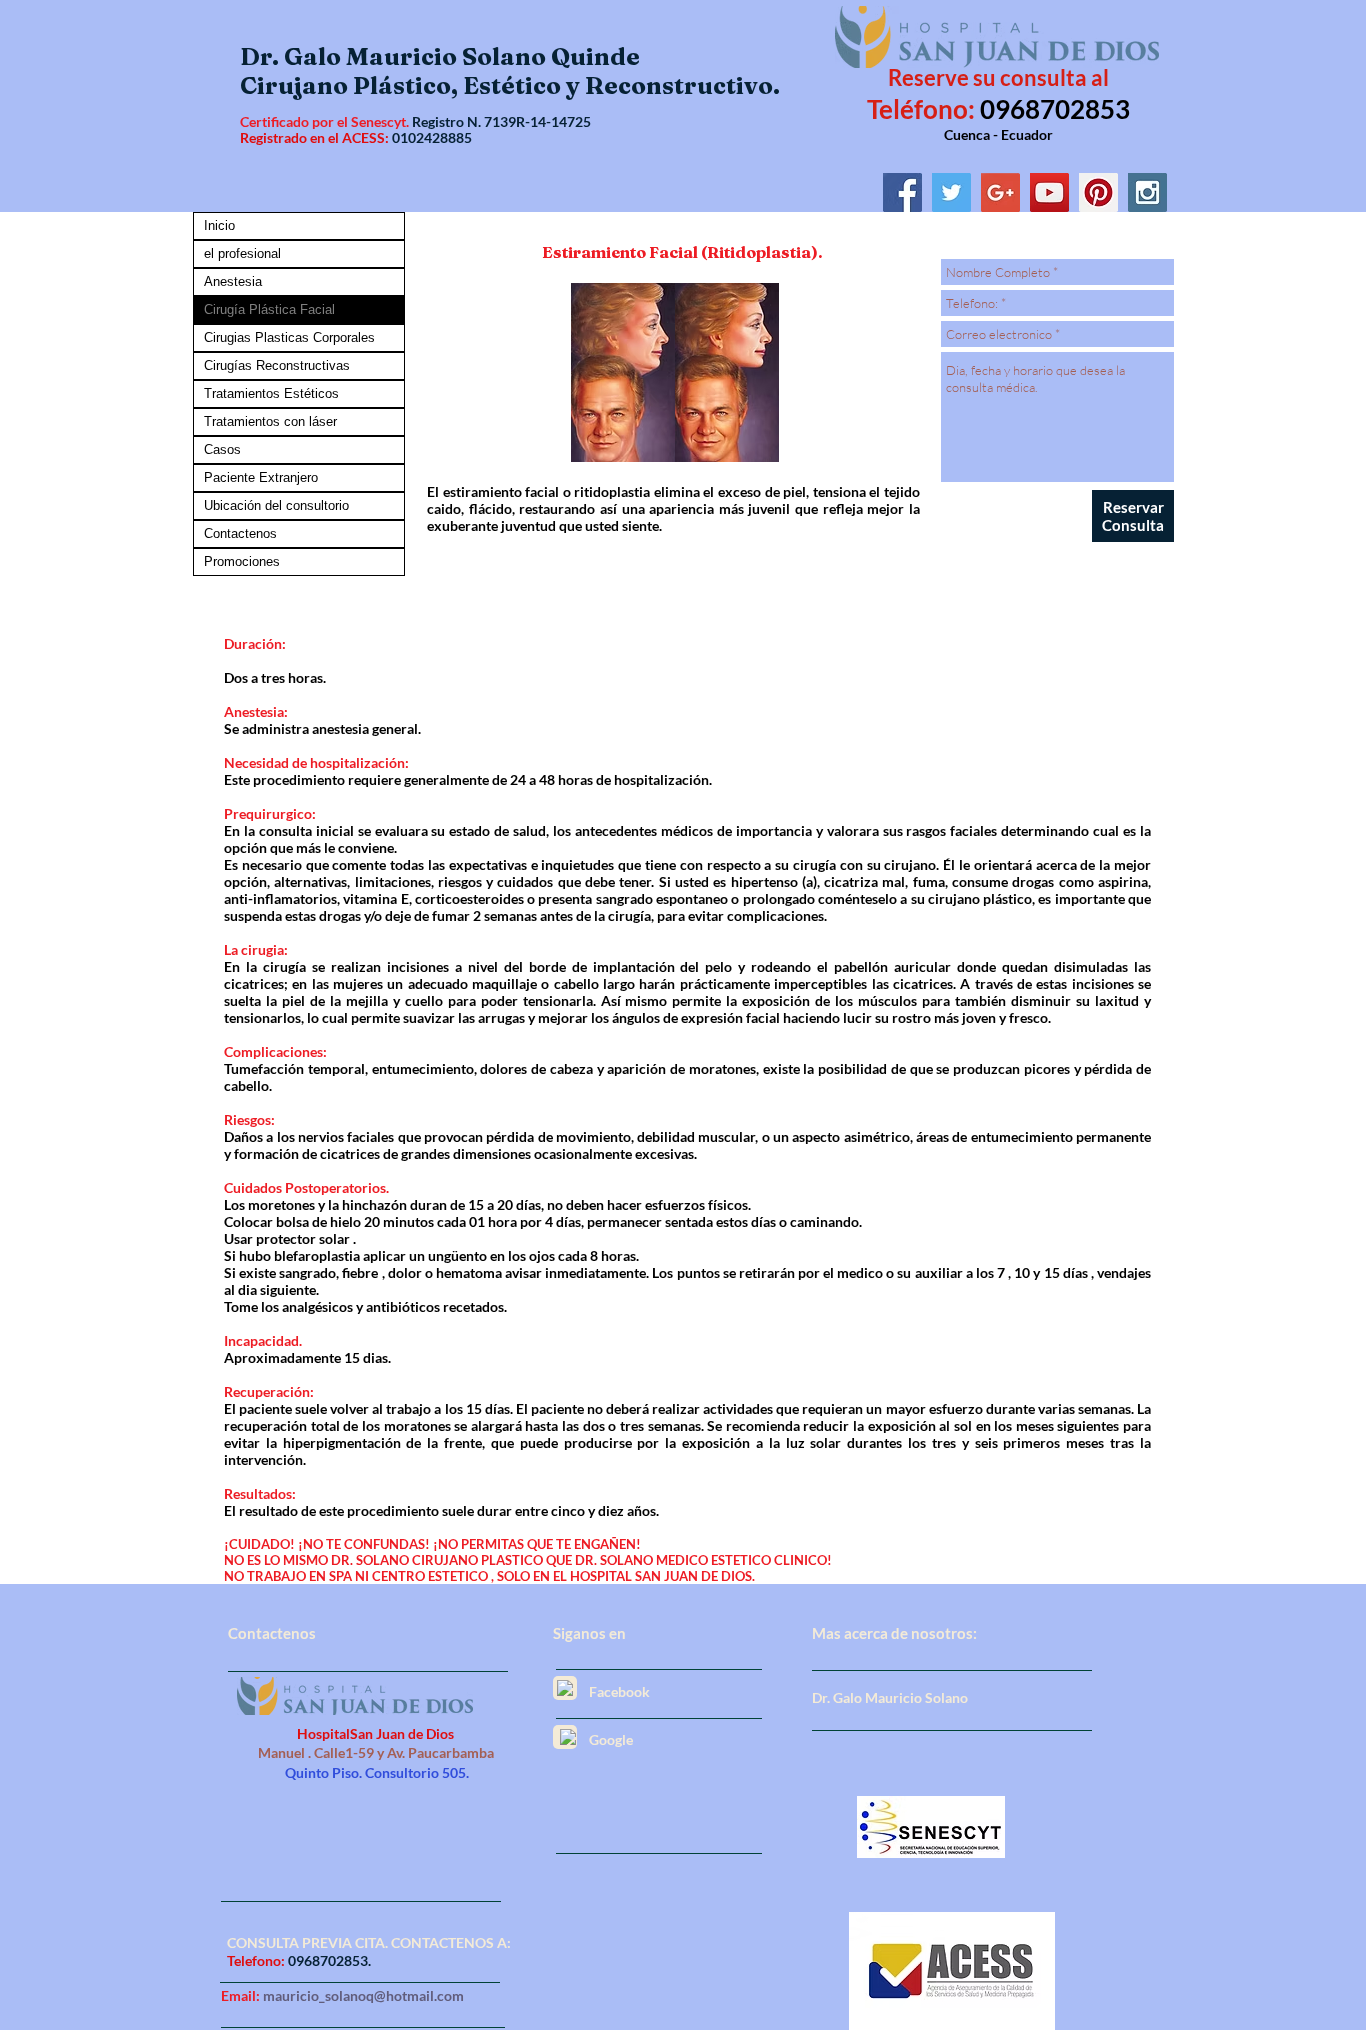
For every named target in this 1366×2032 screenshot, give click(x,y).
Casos (222, 449)
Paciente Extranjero (261, 477)
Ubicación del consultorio (276, 505)
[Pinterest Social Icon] (1098, 192)
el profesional (242, 253)
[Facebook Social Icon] (902, 192)
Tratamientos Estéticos (271, 393)
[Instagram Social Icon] (1147, 192)
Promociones (242, 561)
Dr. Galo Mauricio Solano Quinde (440, 56)
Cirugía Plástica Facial (269, 309)
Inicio (219, 225)
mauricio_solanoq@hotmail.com (363, 1995)
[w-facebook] (565, 1688)
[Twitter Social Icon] (951, 192)
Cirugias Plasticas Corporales (289, 337)
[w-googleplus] (568, 1737)
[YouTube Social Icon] (1049, 192)
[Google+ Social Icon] (1000, 192)
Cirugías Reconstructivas (277, 365)
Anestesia (233, 281)
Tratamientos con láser (270, 421)
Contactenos (240, 533)
